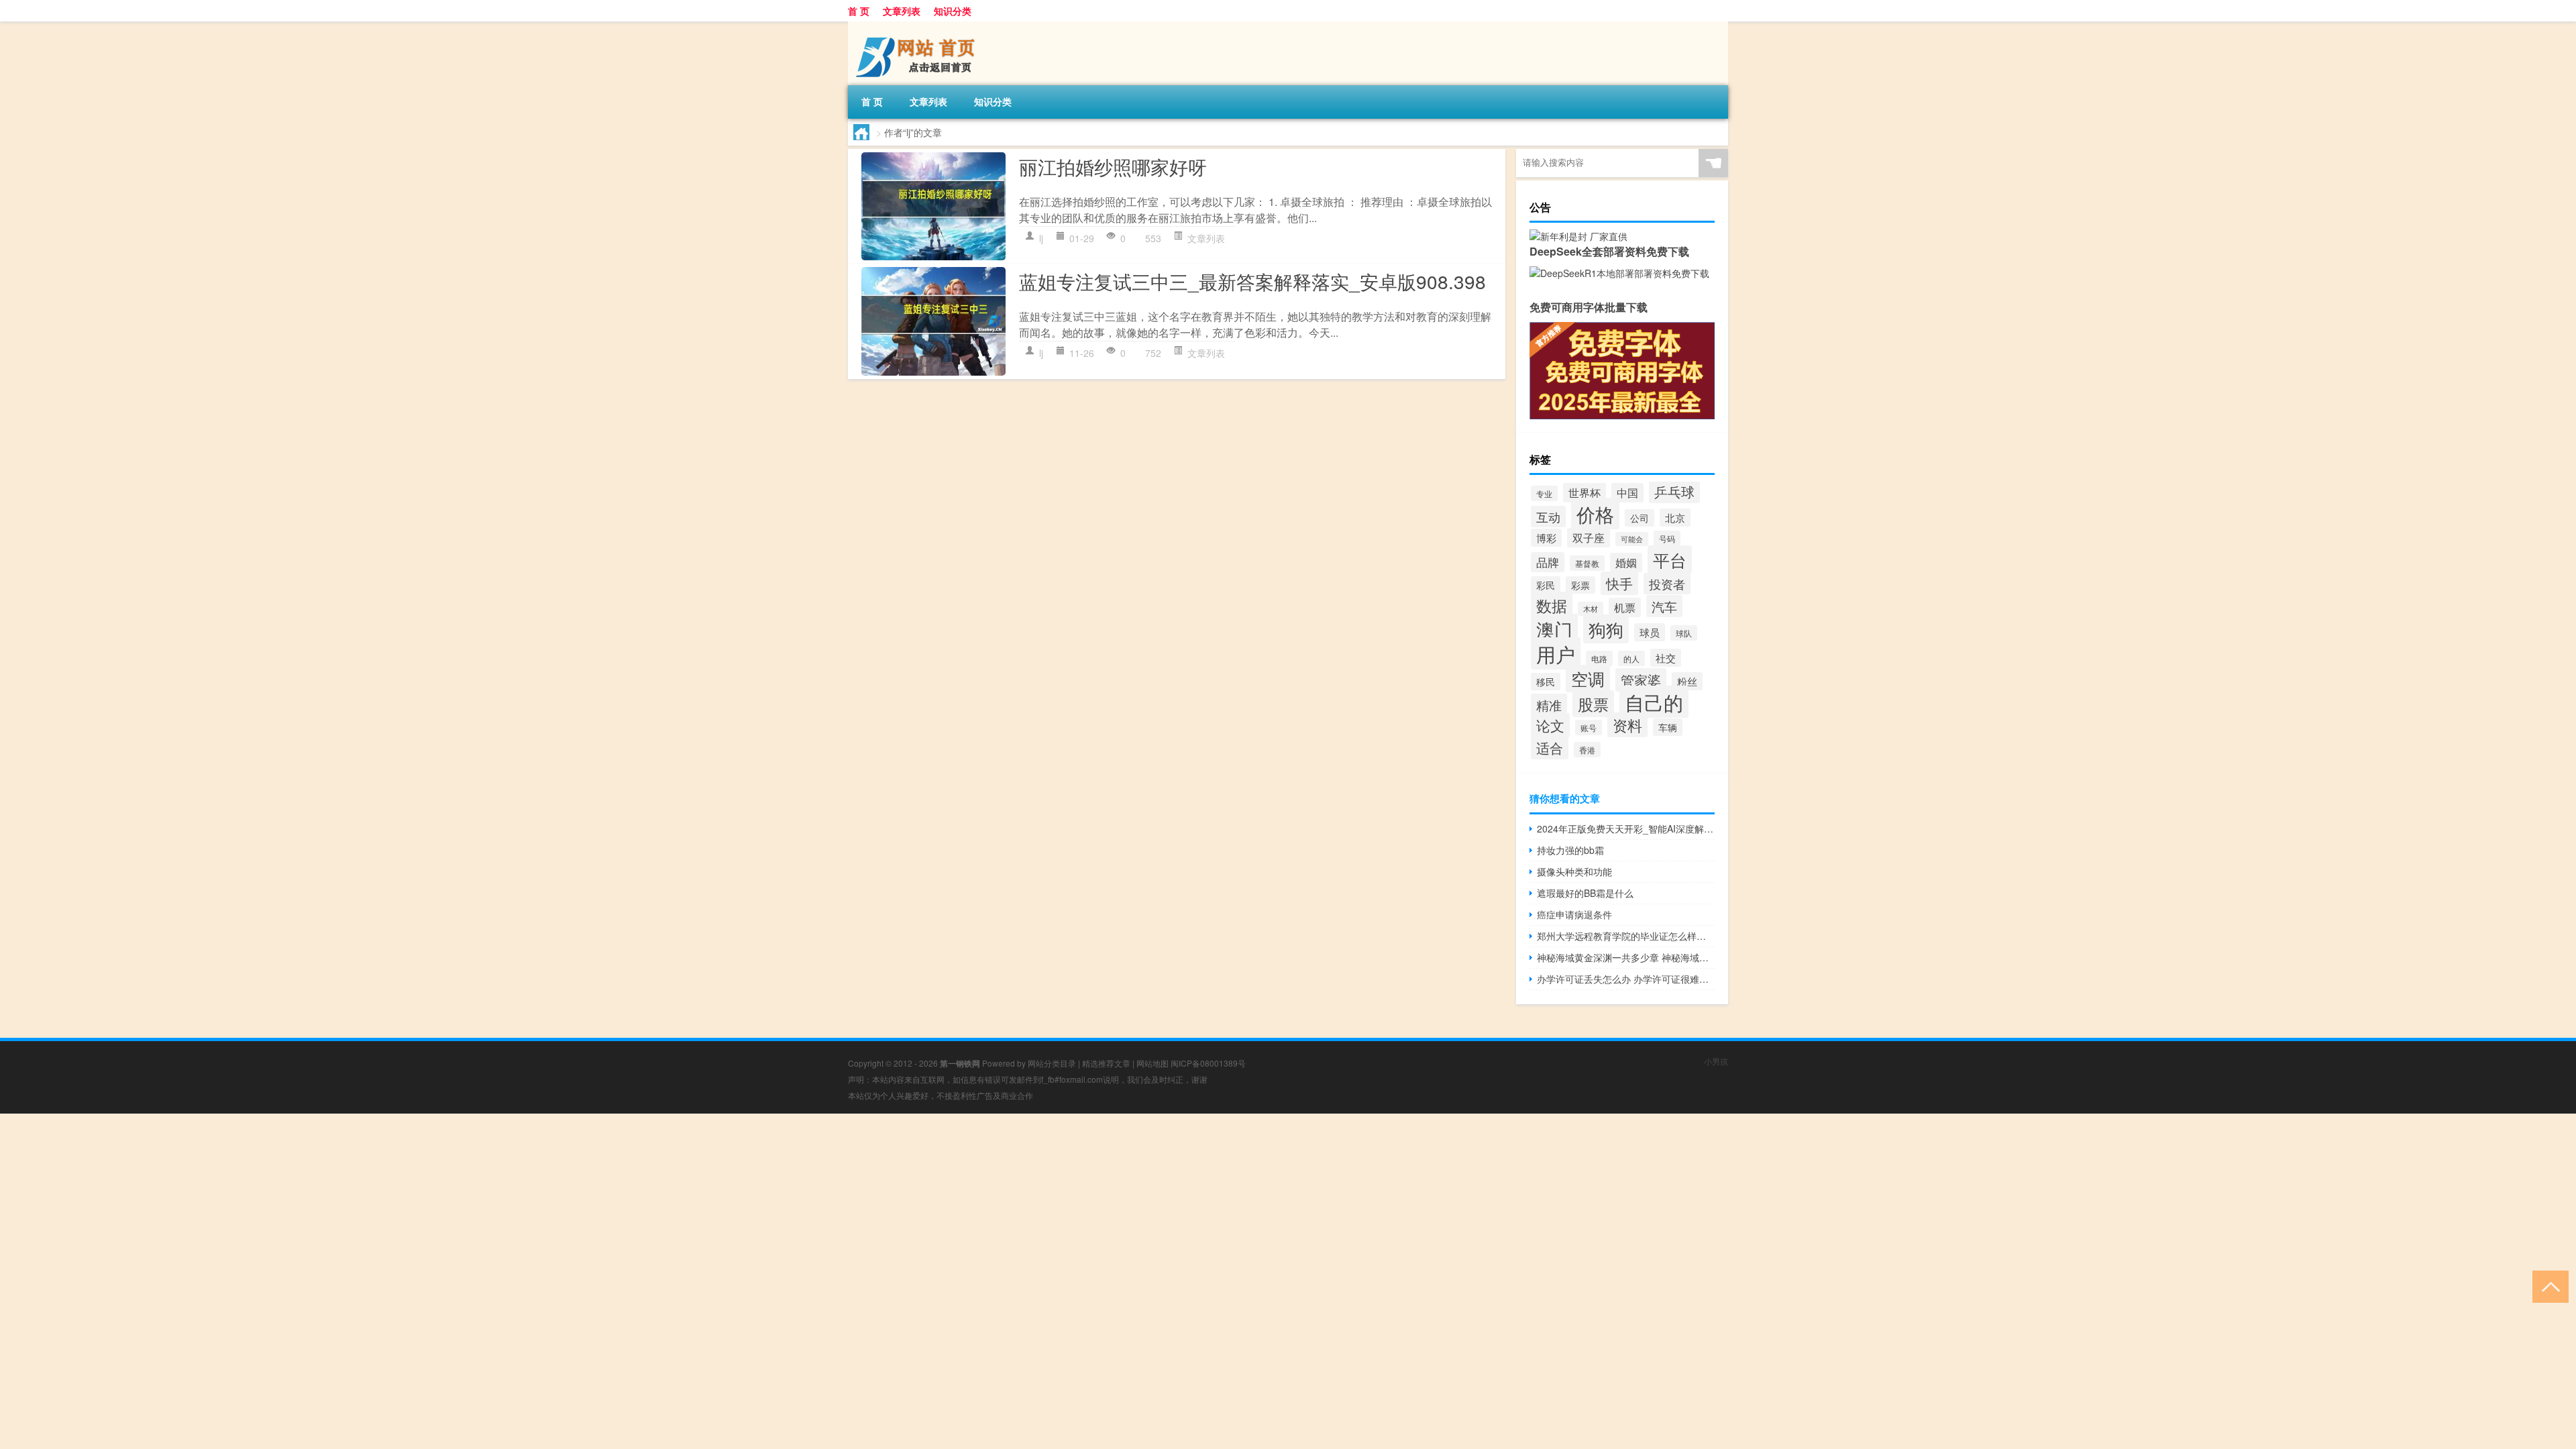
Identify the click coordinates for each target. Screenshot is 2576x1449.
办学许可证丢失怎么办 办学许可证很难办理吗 (1626, 979)
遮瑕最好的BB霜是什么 (1585, 893)
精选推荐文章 (1106, 1063)
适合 (1550, 748)
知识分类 (953, 11)
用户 (1556, 653)
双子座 (1589, 538)
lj (1041, 238)
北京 (1675, 518)
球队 (1684, 633)
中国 (1627, 493)
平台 (1670, 559)
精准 (1549, 705)
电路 (1599, 658)
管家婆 (1641, 680)
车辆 (1668, 727)
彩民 (1546, 585)
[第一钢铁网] (918, 26)
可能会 (1632, 539)
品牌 (1548, 562)
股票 (1593, 704)
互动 (1548, 517)
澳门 (1554, 629)
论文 (1550, 725)
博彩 (1546, 538)
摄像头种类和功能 (1574, 871)
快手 (1619, 583)
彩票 (1580, 585)
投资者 (1667, 584)
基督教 (1587, 563)
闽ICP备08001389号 (1208, 1063)
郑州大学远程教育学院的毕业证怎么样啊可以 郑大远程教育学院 (1626, 936)
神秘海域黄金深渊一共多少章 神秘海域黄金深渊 (1626, 957)
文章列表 (902, 11)
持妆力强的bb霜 (1570, 850)
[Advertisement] (402, 1207)
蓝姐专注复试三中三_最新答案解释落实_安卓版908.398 (1252, 281)
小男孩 (1716, 1061)
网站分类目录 (1052, 1063)
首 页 (859, 11)
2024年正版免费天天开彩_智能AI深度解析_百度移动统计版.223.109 (1626, 828)
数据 (1552, 605)
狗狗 (1606, 629)
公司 (1640, 518)
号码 (1667, 538)
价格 (1595, 514)
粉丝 (1687, 681)
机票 (1625, 607)
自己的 (1654, 702)
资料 (1627, 725)
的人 (1631, 658)
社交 (1666, 658)
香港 (1587, 750)
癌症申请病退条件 (1574, 914)
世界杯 (1585, 493)
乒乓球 (1674, 491)
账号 (1589, 728)
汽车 (1664, 606)
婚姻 (1626, 562)
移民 (1546, 682)
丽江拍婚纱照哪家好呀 (1113, 166)
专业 (1544, 493)
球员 (1650, 632)
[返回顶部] (2547, 1286)
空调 (1588, 679)
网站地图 (1152, 1063)
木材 (1591, 609)
